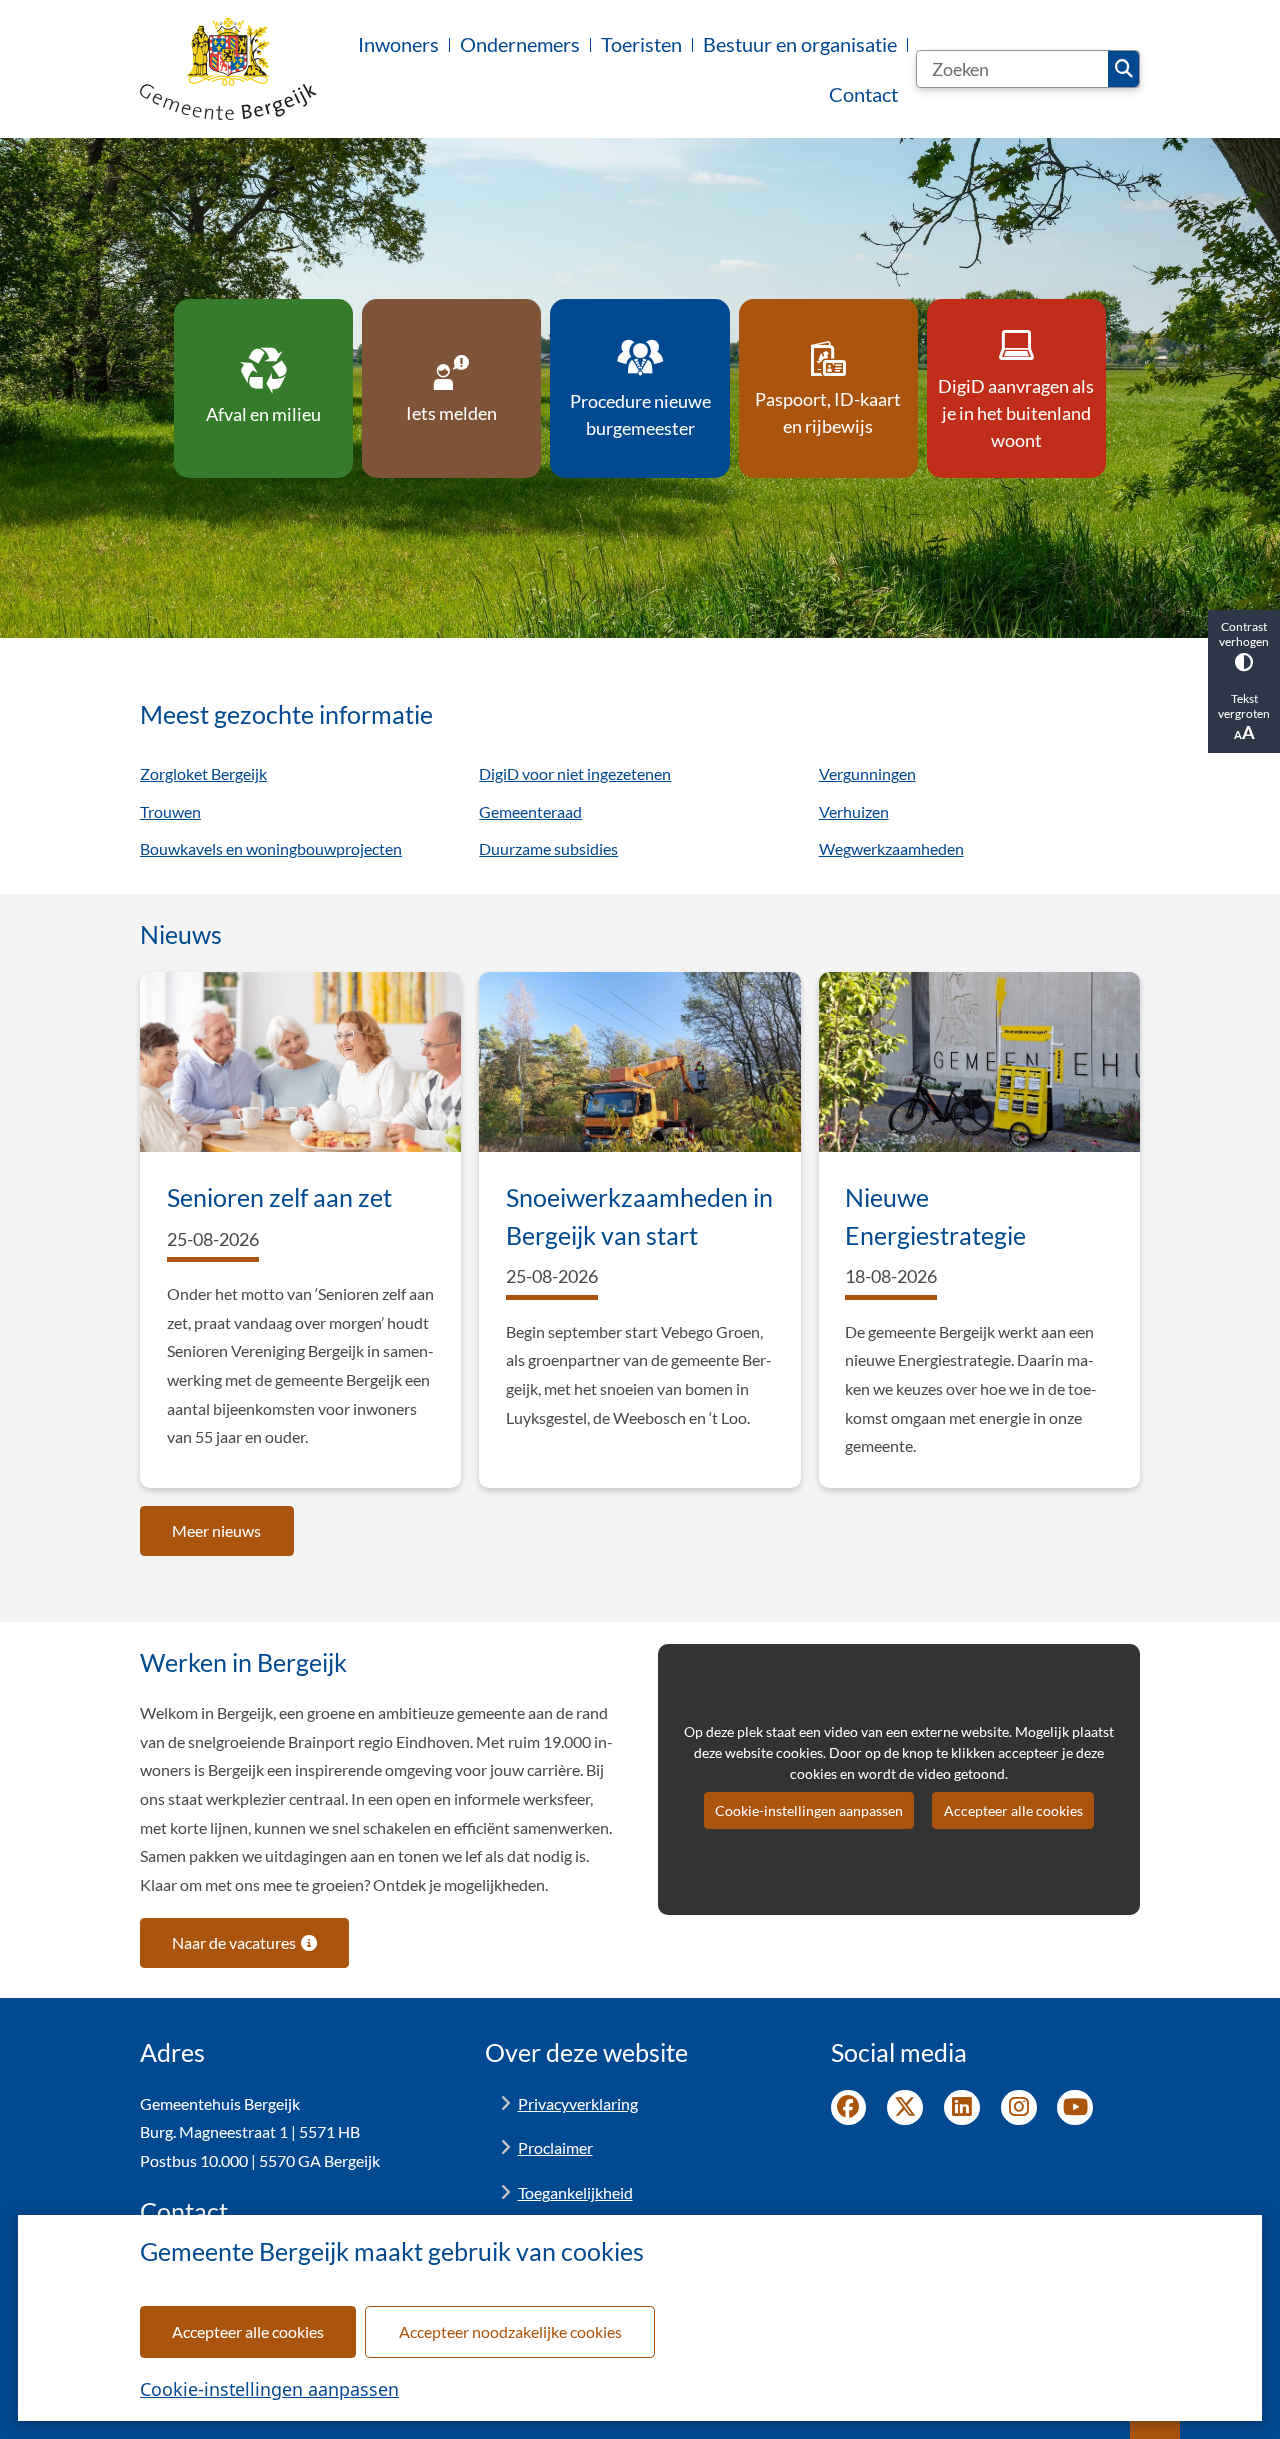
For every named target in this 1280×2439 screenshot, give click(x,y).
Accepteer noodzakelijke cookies (510, 2331)
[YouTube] (1075, 2108)
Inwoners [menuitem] (398, 44)
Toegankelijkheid (575, 2192)
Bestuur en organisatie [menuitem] (800, 44)
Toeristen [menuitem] (641, 44)
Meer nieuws (216, 1530)
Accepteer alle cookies (248, 2331)
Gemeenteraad (530, 811)
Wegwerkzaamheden (891, 848)
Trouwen (170, 811)
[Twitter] (905, 2108)
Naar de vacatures (234, 1942)
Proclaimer (555, 2147)
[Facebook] (849, 2108)
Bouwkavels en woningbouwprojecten (271, 848)
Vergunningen (867, 773)
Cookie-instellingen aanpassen (269, 2389)
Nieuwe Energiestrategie (935, 1216)
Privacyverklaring (578, 2103)
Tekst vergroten (1244, 706)
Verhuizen (854, 811)
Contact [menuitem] (863, 94)
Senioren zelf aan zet (279, 1197)
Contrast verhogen (1244, 634)
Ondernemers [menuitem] (520, 44)
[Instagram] (1019, 2108)
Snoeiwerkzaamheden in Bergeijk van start (639, 1216)
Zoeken (1123, 69)
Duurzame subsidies (548, 848)
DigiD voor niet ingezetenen (575, 773)
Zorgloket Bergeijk (203, 773)
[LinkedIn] (962, 2108)
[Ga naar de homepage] (228, 69)
